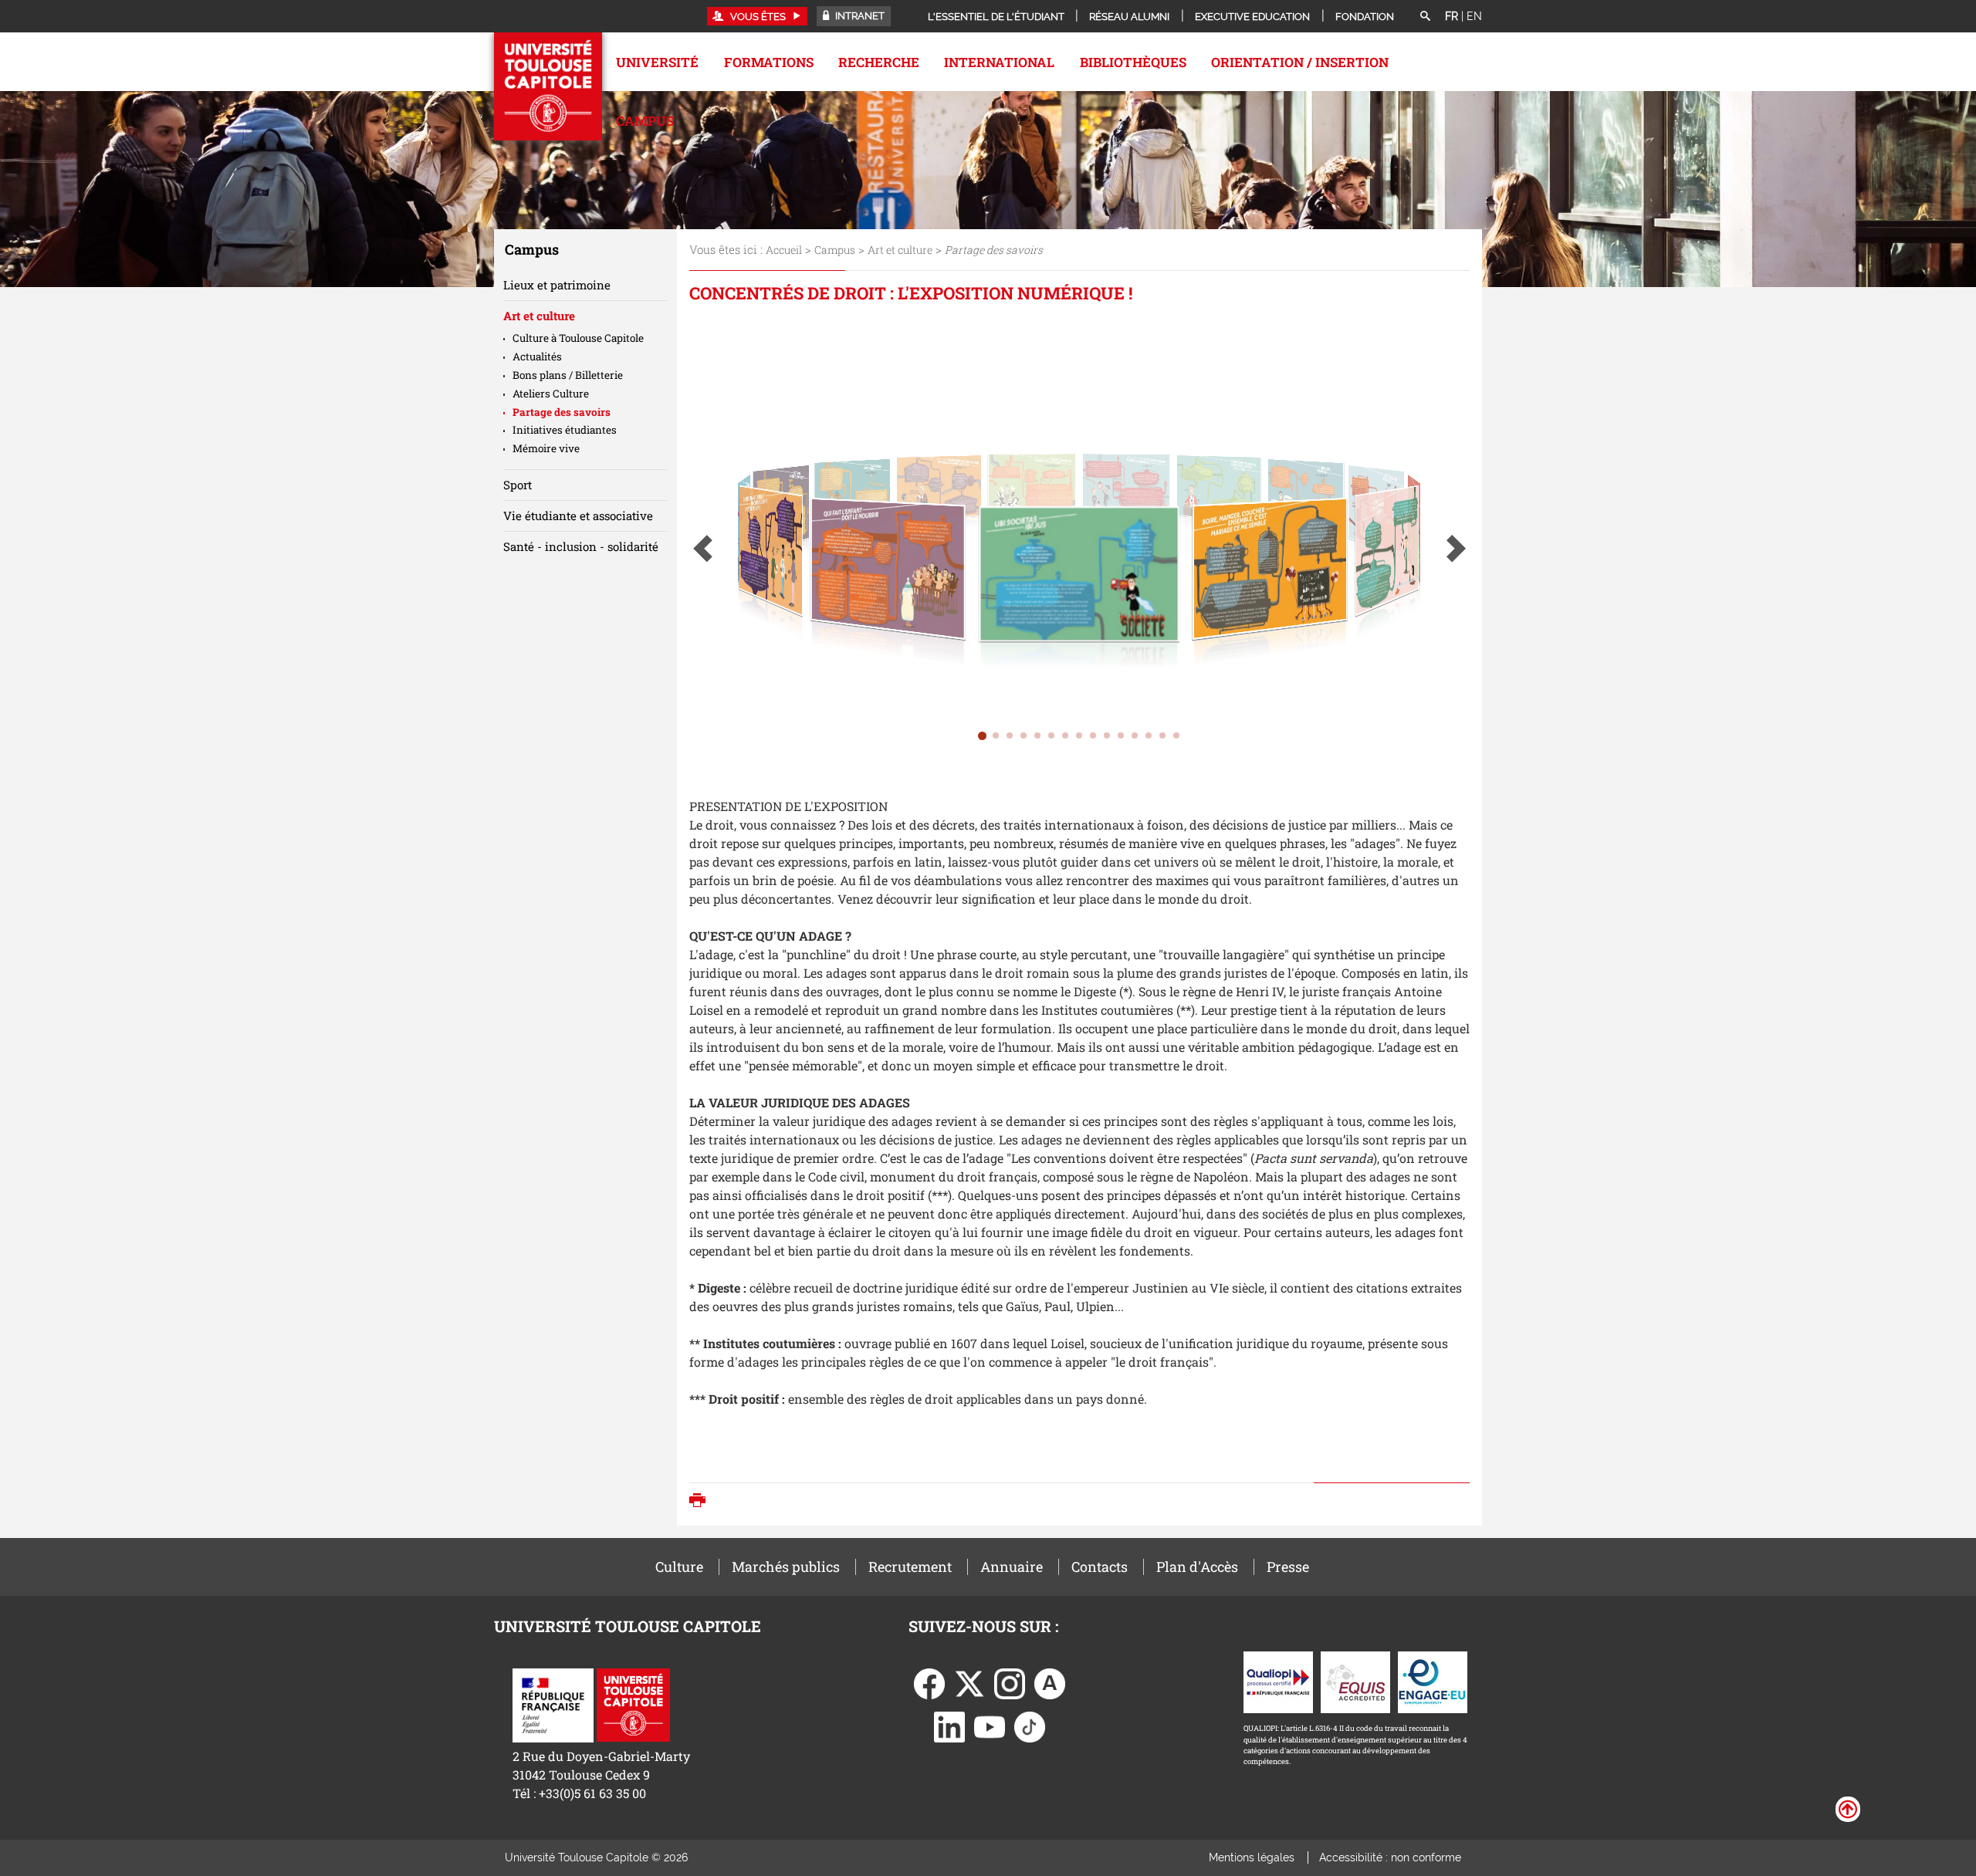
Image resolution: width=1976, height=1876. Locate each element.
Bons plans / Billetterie (568, 375)
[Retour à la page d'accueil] (548, 86)
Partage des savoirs (562, 412)
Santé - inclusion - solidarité (581, 546)
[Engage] (1433, 1681)
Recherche (879, 62)
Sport (518, 485)
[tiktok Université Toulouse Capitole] (1030, 1726)
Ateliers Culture (551, 394)
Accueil (784, 250)
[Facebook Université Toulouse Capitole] (929, 1683)
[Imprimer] (701, 1502)
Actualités (537, 357)
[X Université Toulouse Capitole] (969, 1683)
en (1474, 16)
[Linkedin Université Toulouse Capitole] (949, 1726)
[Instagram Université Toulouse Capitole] (1010, 1683)
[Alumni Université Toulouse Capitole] (1050, 1683)
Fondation (1365, 17)
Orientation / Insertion (1300, 62)
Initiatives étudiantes (565, 430)
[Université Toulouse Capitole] (633, 1704)
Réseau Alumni (1129, 17)
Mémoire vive (546, 448)
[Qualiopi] (1278, 1681)
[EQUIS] (1355, 1681)
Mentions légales (1252, 1857)
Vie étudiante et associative (578, 515)
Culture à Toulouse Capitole (578, 338)
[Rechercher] (1425, 17)
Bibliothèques (1133, 62)
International (999, 62)
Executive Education (1252, 17)
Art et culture (900, 250)
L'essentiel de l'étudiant (996, 17)
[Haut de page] (1848, 1808)
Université (657, 62)
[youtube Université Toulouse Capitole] (990, 1726)
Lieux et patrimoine (557, 285)
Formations (769, 62)
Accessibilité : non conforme (1390, 1857)
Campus (645, 121)
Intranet (859, 16)
